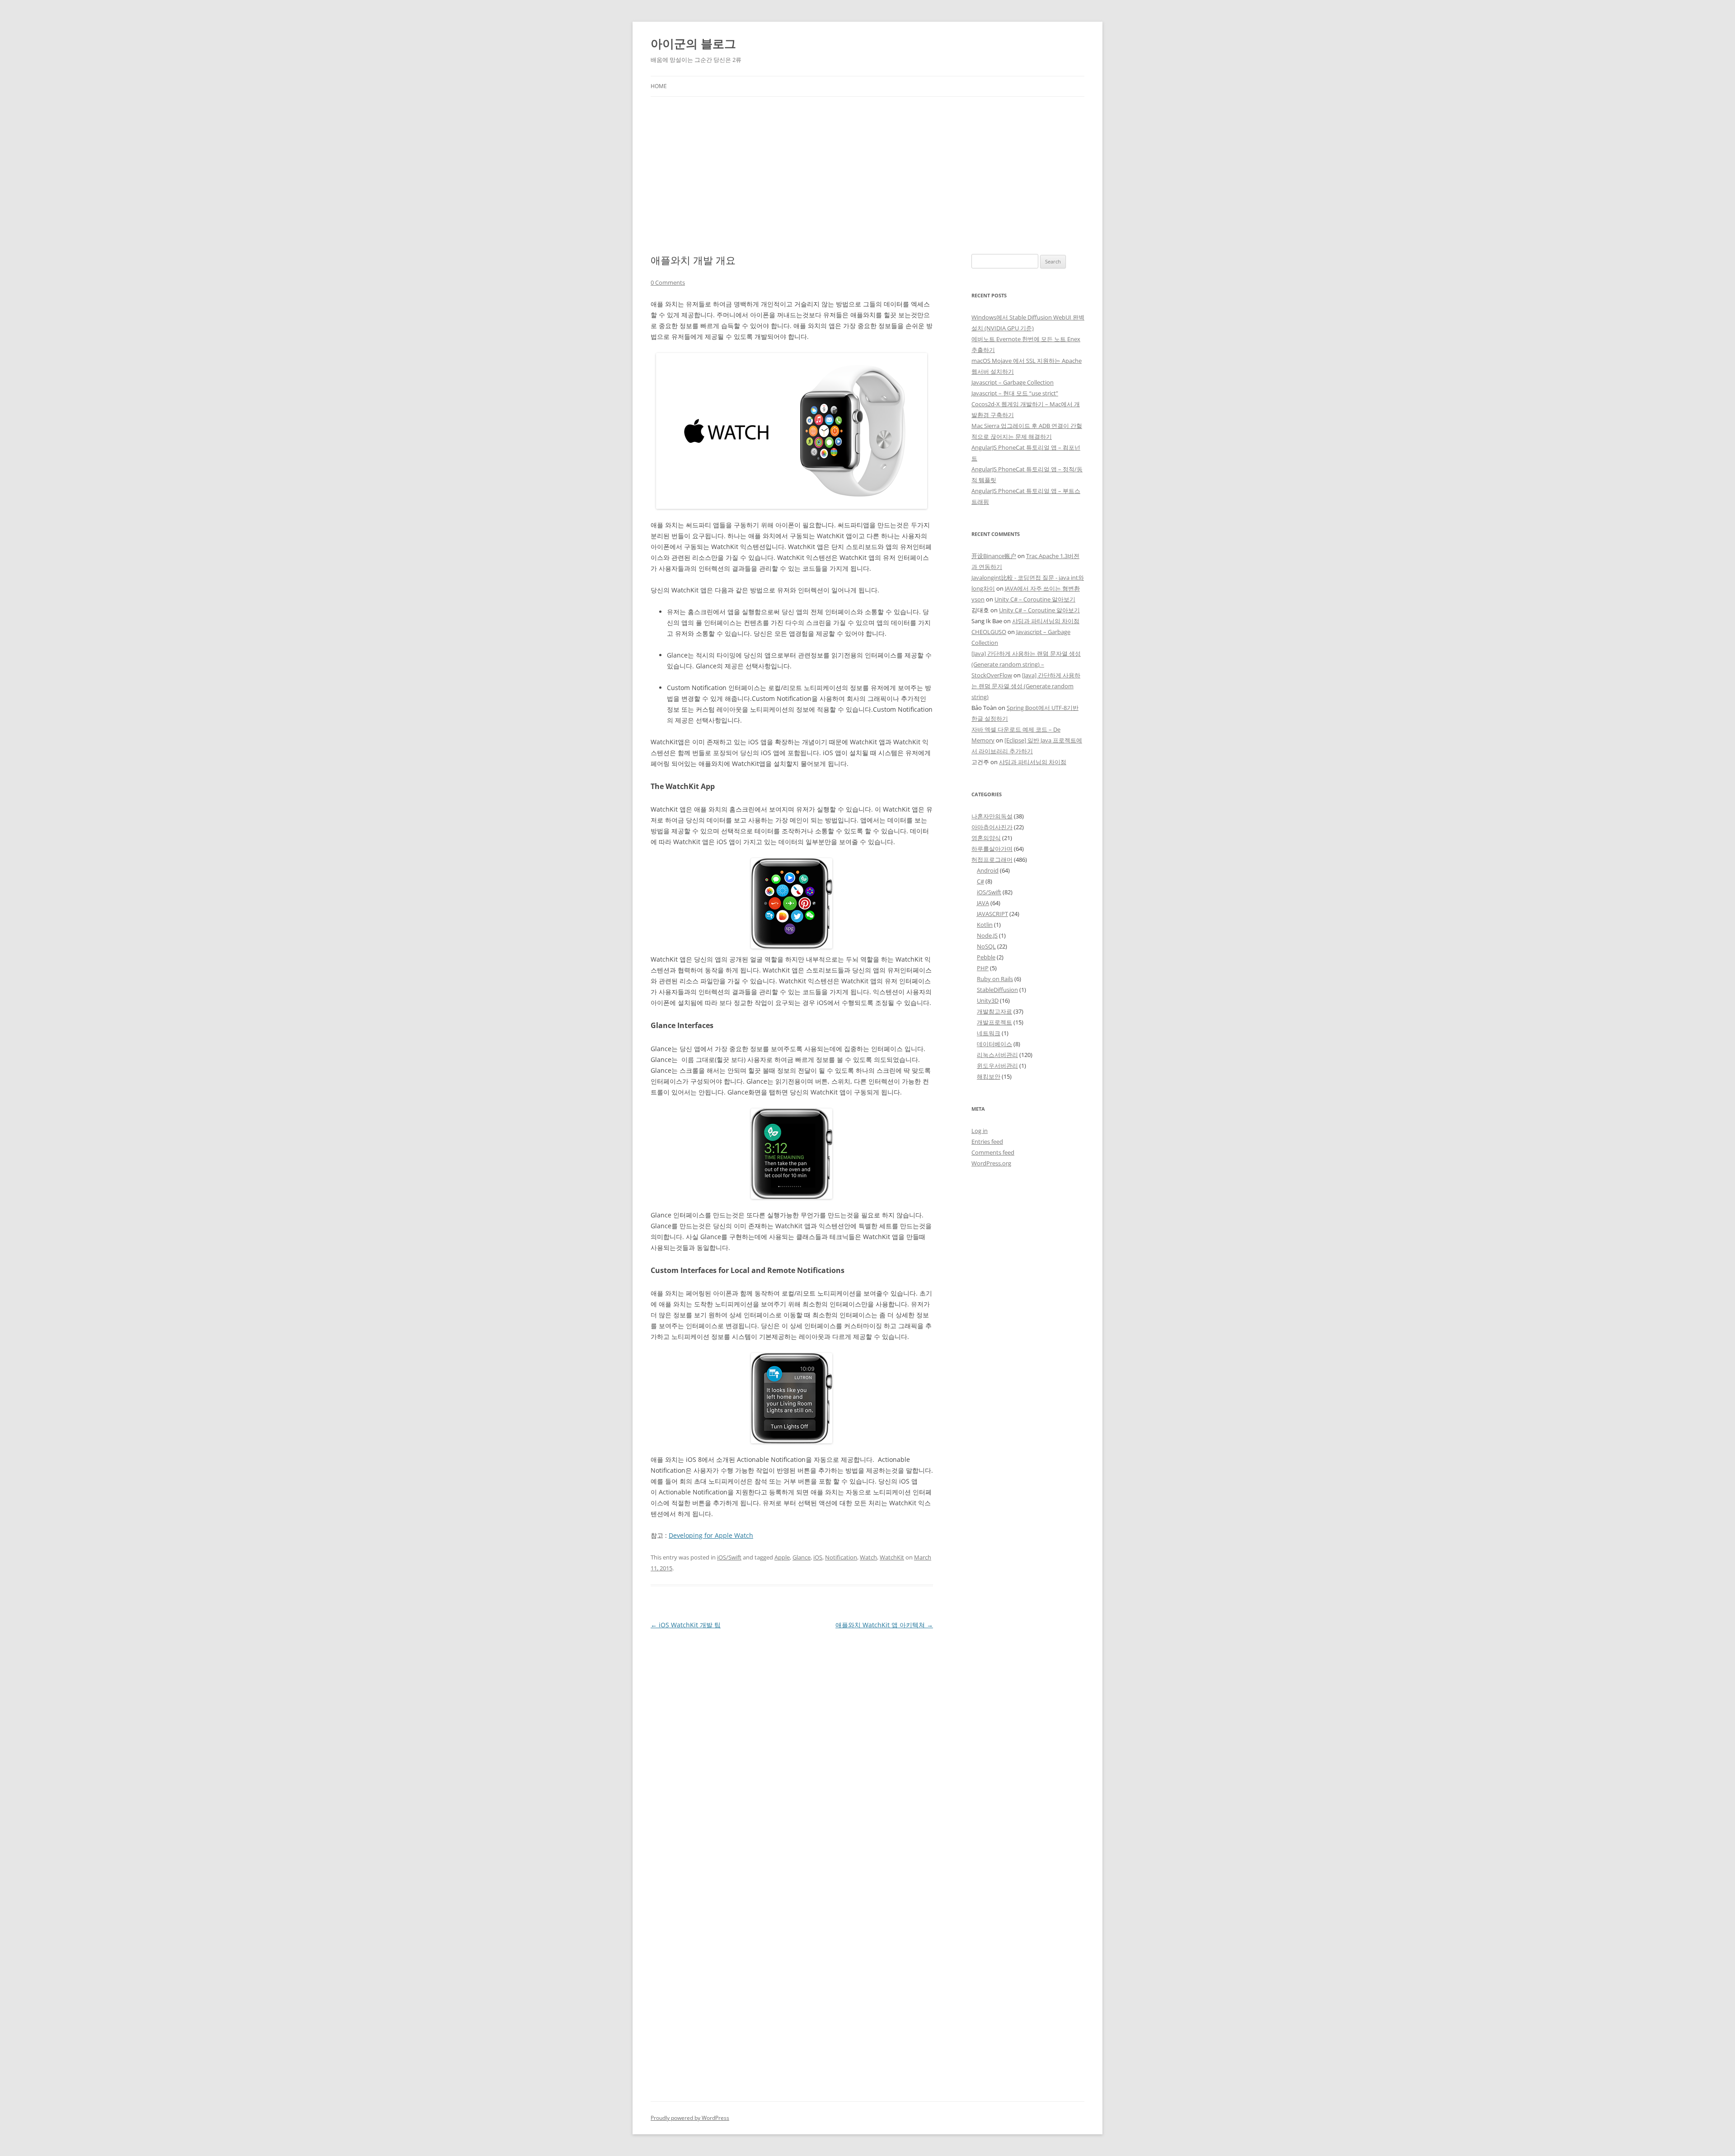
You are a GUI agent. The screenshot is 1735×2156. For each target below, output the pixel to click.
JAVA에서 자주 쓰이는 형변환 (1042, 588)
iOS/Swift (729, 1557)
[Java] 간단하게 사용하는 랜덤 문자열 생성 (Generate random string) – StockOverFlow (1026, 664)
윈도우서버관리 (997, 1066)
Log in (980, 1131)
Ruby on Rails (995, 979)
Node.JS (987, 935)
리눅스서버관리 (997, 1055)
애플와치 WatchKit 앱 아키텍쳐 (884, 1625)
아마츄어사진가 (992, 827)
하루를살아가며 (992, 849)
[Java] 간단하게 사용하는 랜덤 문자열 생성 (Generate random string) (1026, 686)
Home (659, 86)
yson (978, 599)
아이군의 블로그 (693, 43)
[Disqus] (792, 1744)
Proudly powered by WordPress (690, 2118)
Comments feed (993, 1152)
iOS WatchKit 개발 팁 (686, 1625)
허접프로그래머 (992, 860)
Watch (868, 1557)
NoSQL (986, 946)
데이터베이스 (994, 1044)
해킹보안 (989, 1076)
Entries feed (987, 1141)
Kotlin (985, 925)
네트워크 (989, 1033)
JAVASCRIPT (992, 914)
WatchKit (892, 1557)
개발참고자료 (994, 1011)
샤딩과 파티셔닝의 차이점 (1046, 621)
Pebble (986, 957)
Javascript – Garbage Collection (1013, 382)
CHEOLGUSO (989, 632)
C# (980, 881)
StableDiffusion (997, 990)
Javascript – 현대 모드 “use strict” (1015, 393)
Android (988, 870)
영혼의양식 (986, 838)
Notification (841, 1557)
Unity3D (988, 1000)
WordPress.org (991, 1163)
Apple (782, 1557)
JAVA (983, 903)
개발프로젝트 (994, 1022)
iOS (818, 1557)
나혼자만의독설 (992, 816)
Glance (802, 1557)
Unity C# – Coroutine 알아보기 (1035, 599)
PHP (983, 968)
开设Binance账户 (994, 556)
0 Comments (668, 282)
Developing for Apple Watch (711, 1535)
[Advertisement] (867, 175)
